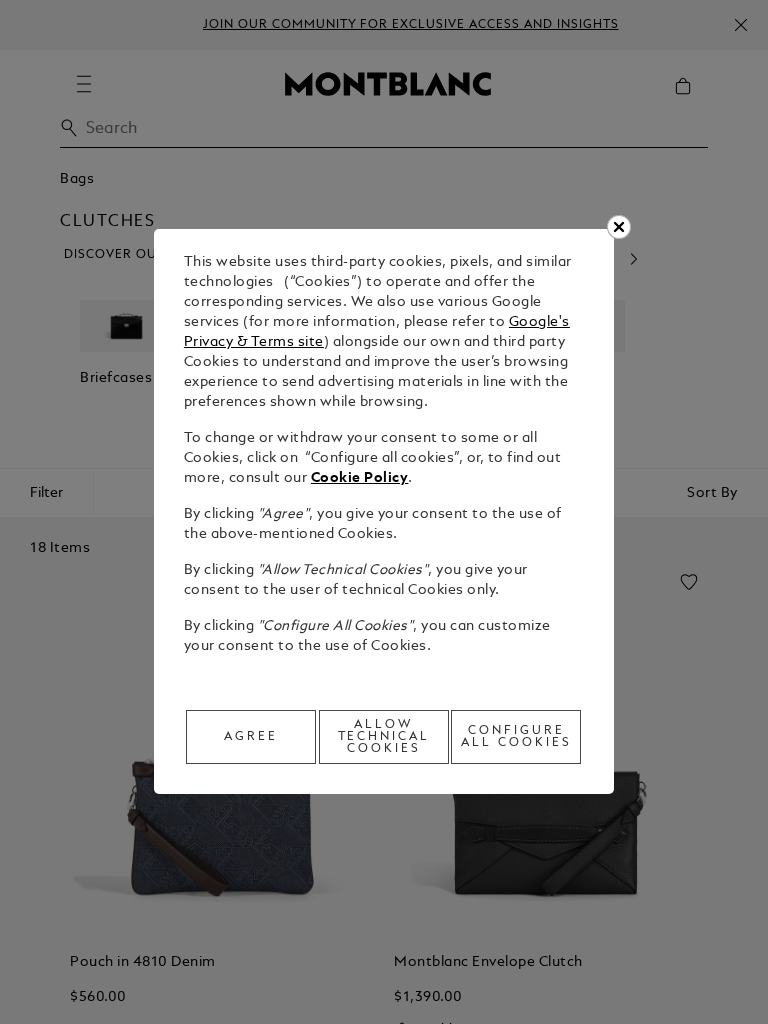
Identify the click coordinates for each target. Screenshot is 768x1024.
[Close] (619, 227)
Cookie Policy (360, 478)
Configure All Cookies (516, 737)
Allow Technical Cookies (384, 737)
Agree (251, 737)
